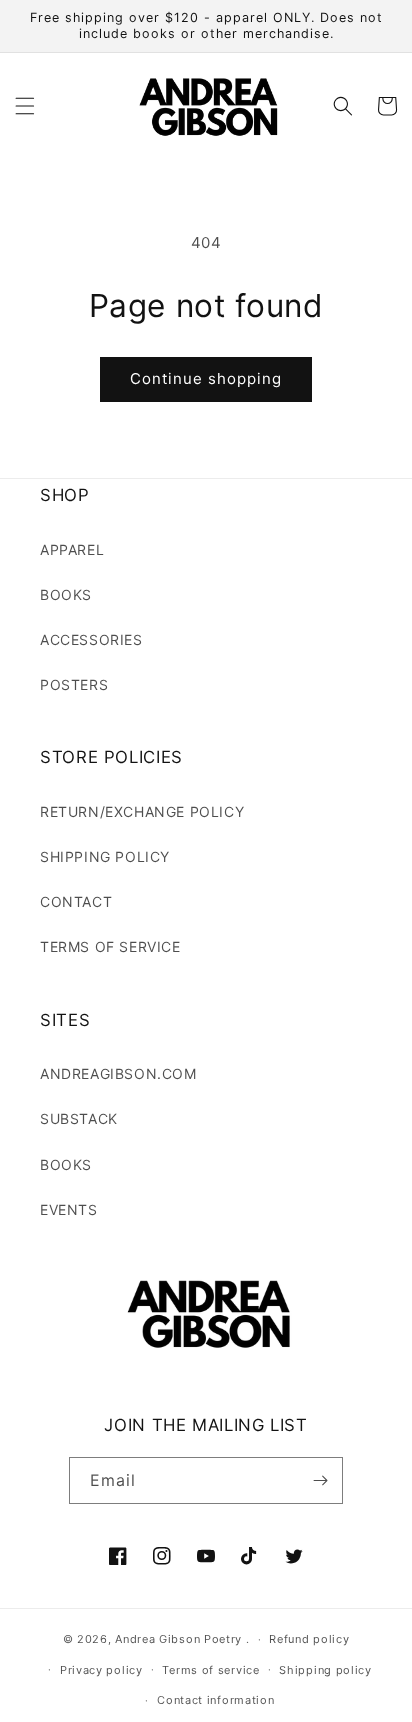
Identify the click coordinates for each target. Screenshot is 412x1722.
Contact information (215, 1700)
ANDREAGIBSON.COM (118, 1073)
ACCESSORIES (91, 639)
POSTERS (74, 684)
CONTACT (76, 901)
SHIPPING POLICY (105, 856)
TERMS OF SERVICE (110, 946)
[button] (25, 106)
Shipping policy (325, 1670)
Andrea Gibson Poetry (178, 1639)
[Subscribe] (320, 1480)
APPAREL (72, 549)
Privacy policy (101, 1670)
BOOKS (66, 594)
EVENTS (69, 1209)
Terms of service (210, 1670)
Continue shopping (206, 378)
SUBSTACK (79, 1118)
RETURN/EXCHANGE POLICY (142, 811)
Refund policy (309, 1639)
